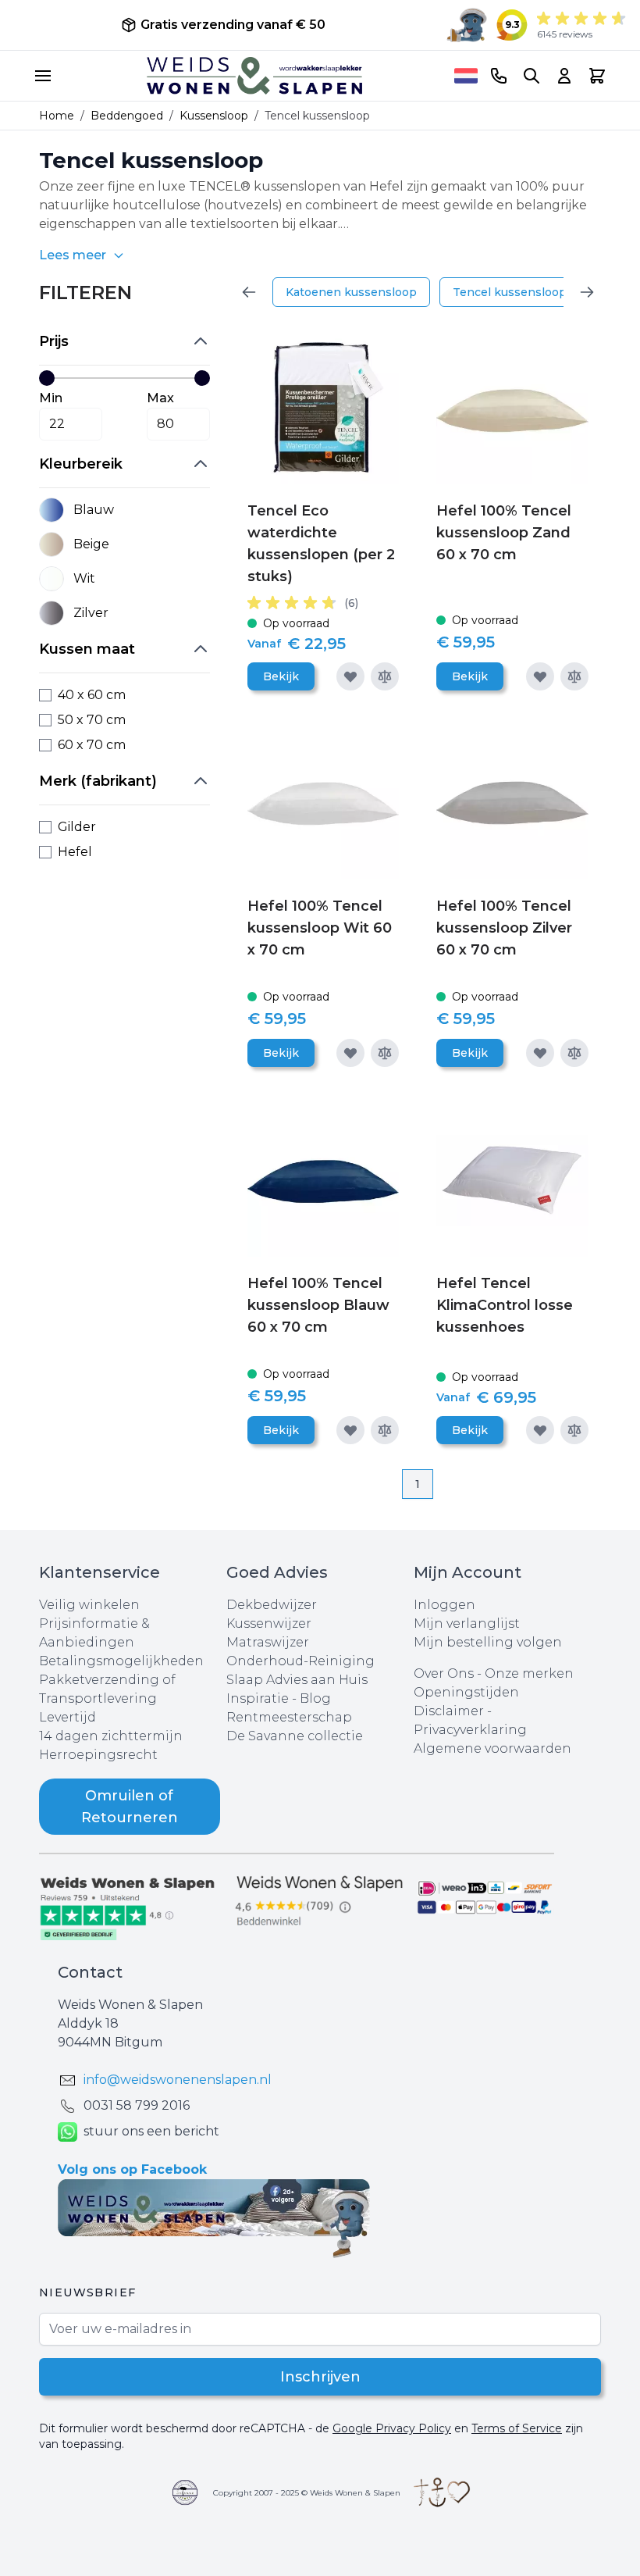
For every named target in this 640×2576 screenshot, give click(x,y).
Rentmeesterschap (289, 1717)
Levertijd (68, 1717)
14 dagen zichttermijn (111, 1736)
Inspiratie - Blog (279, 1698)
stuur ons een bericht (151, 2131)
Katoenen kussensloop (351, 292)
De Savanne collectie (295, 1736)
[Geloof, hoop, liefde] (442, 2492)
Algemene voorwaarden (492, 1748)
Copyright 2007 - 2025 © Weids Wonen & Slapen (307, 2493)
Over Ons (444, 1673)
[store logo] (254, 76)
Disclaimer (450, 1711)
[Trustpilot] (133, 1907)
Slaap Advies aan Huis (297, 1680)
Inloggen (444, 1605)
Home (57, 116)
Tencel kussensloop (510, 292)
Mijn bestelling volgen (488, 1642)
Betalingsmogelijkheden (121, 1661)
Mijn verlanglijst (467, 1623)
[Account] (564, 76)
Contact (90, 1972)
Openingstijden (466, 1692)
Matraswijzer (268, 1642)
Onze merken (529, 1673)
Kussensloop (214, 116)
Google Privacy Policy (392, 2428)
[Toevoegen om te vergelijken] (385, 676)
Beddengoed (127, 116)
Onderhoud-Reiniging (300, 1661)
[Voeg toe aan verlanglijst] (350, 676)
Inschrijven (320, 2377)
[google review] (320, 1902)
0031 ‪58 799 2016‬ (137, 2105)
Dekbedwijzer (272, 1605)
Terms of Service (517, 2428)
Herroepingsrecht (98, 1755)
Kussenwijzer (269, 1623)
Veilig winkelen (89, 1605)
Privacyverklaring (470, 1730)
